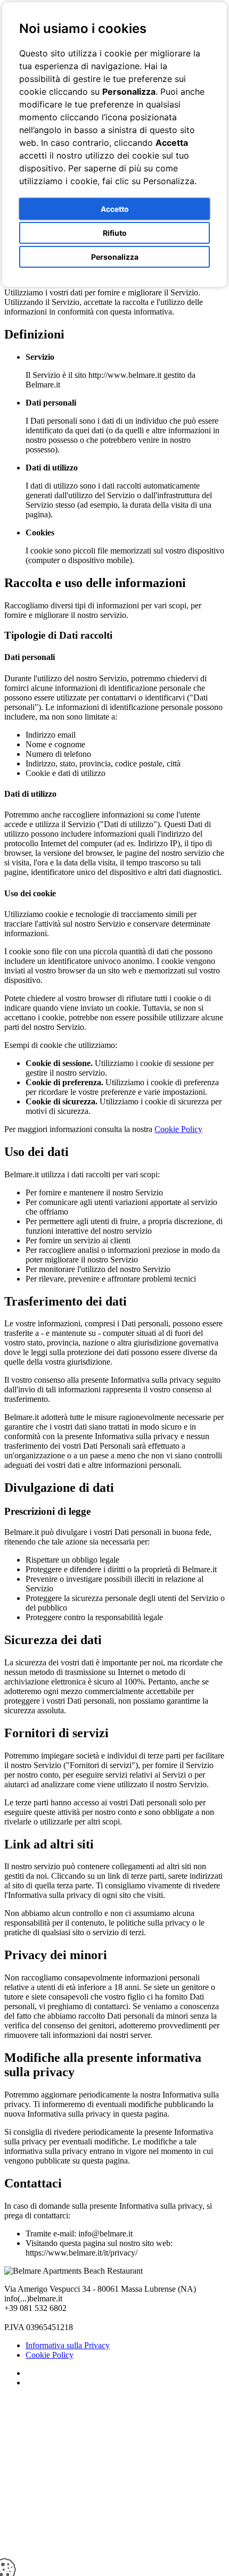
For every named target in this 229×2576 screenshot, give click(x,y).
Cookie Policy (178, 1129)
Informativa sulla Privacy (68, 2345)
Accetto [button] (115, 209)
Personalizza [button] (115, 257)
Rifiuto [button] (115, 233)
